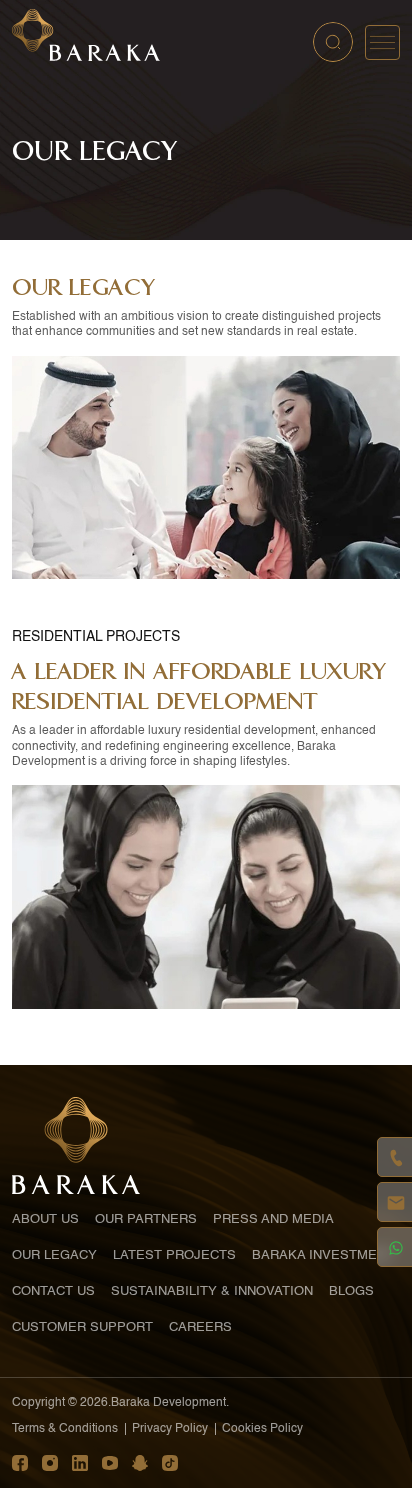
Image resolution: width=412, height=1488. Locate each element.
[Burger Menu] (382, 42)
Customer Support (82, 1327)
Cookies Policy (262, 1429)
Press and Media (273, 1219)
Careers (200, 1327)
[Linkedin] (80, 1463)
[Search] (333, 42)
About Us (45, 1219)
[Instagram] (50, 1463)
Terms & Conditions (65, 1429)
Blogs (351, 1291)
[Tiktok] (170, 1463)
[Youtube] (110, 1463)
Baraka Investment (323, 1255)
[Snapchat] (140, 1463)
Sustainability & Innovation (212, 1291)
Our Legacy (54, 1255)
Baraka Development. (170, 1403)
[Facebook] (20, 1463)
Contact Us (53, 1291)
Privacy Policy (170, 1429)
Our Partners (146, 1219)
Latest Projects (174, 1255)
